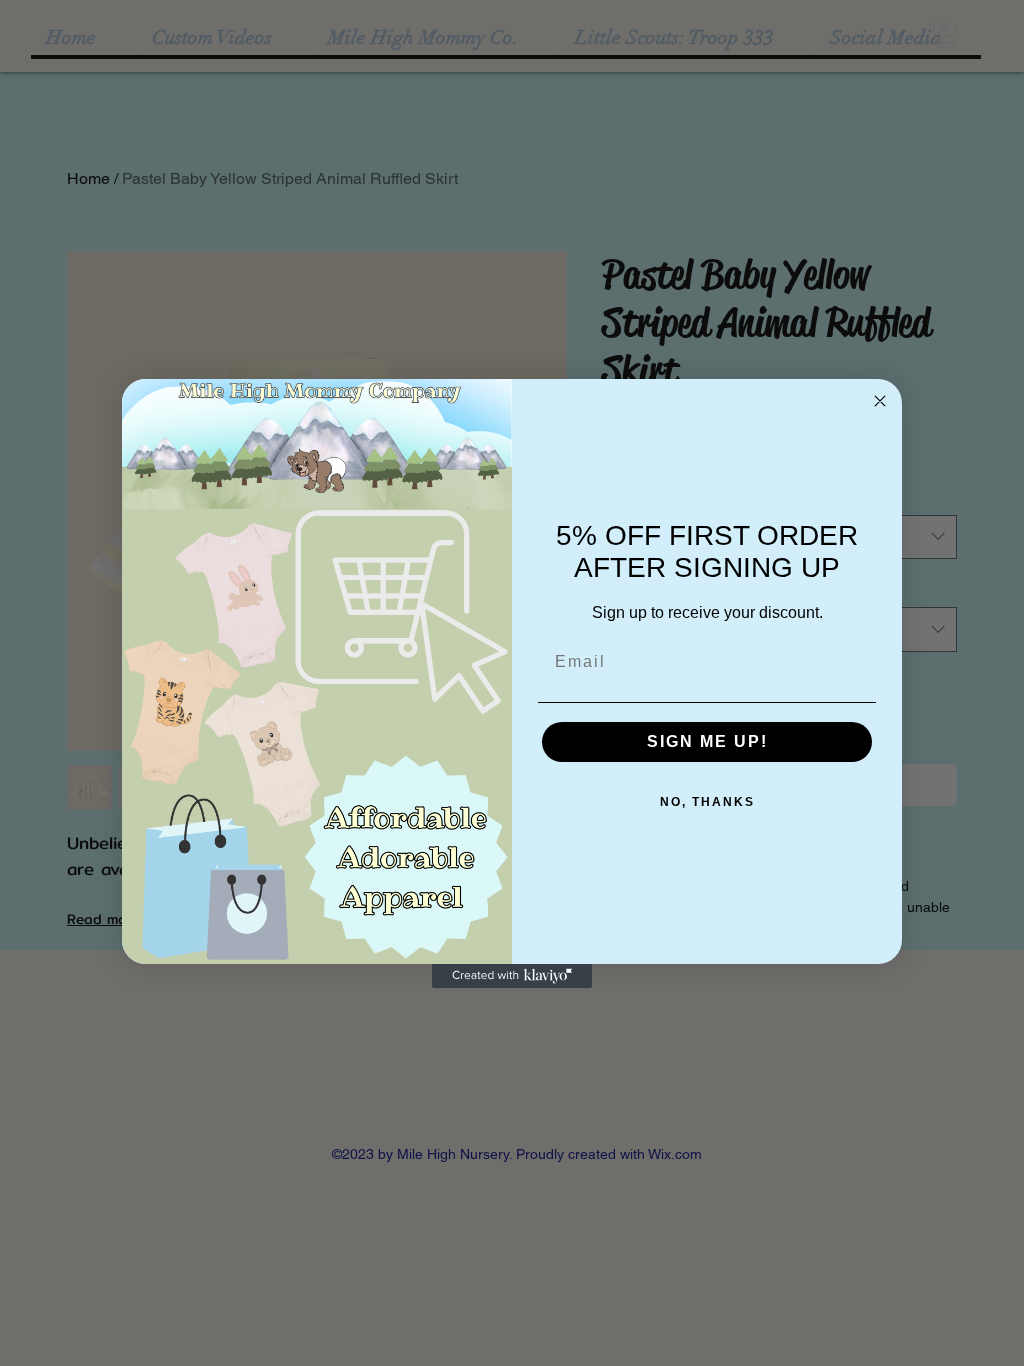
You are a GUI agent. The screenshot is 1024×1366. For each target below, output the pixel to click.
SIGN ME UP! (707, 741)
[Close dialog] (880, 401)
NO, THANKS (707, 802)
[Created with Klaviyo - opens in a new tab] (512, 976)
